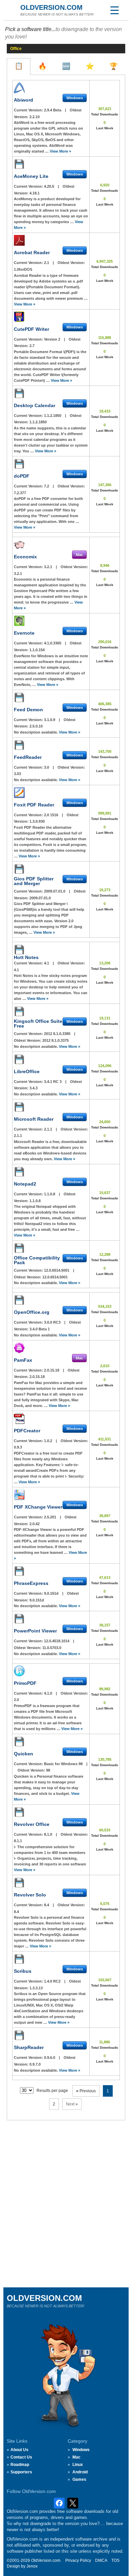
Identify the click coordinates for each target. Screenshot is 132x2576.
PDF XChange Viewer (38, 1507)
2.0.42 (35, 1524)
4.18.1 (35, 193)
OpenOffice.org (32, 1312)
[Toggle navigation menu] (114, 10)
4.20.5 (50, 186)
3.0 (47, 767)
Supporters (21, 2472)
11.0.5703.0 (52, 1648)
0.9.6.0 (50, 2057)
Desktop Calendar (35, 405)
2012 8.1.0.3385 (58, 1034)
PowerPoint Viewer (35, 1631)
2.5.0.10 (36, 726)
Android (80, 2472)
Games (79, 2479)
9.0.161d (52, 1593)
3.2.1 (49, 567)
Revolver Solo (30, 1895)
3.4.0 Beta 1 (40, 1329)
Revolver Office (32, 1824)
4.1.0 (49, 1693)
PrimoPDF (25, 1683)
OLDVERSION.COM (51, 7)
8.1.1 (18, 1841)
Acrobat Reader (32, 253)
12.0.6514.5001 (57, 1270)
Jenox (32, 2566)
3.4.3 (34, 1088)
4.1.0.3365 (53, 643)
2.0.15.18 (52, 1370)
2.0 (16, 1700)
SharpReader (29, 2047)
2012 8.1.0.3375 (56, 1040)
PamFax (23, 1360)
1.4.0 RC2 (53, 1981)
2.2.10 (35, 117)
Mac (76, 2457)
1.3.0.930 (37, 821)
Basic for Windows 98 (64, 1764)
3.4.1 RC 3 (53, 1082)
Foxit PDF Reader (34, 805)
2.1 (47, 263)
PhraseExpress (31, 1583)
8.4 (47, 1905)
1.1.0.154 (37, 650)
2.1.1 (49, 1129)
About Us (19, 2450)
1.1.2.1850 (53, 416)
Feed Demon (28, 710)
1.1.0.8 (50, 1194)
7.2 (47, 486)
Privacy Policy (78, 2560)
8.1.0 (49, 1834)
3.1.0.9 (50, 720)
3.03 (17, 774)
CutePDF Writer (31, 329)
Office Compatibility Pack (37, 1260)
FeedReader (28, 757)
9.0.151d (37, 1600)
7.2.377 (20, 493)
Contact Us (21, 2457)
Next (72, 2104)
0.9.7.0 (35, 2064)
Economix (25, 557)
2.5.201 (51, 1517)
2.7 (32, 346)
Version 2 (53, 339)
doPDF (22, 476)
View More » (60, 151)
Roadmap (20, 2465)
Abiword (24, 100)
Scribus (23, 1971)
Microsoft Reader (34, 1119)
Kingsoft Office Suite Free (38, 1024)
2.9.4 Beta (53, 110)
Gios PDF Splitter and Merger (34, 881)
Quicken (24, 1754)
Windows (81, 2450)
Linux (78, 2465)
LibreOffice (27, 1071)
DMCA (101, 2560)
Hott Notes (26, 957)
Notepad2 (25, 1184)
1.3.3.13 (36, 1988)
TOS (115, 2560)
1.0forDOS (23, 269)
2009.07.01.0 (55, 891)
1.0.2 (49, 1441)
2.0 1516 (52, 815)
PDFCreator (27, 1431)
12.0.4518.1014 (57, 1641)
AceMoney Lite (31, 176)
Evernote (24, 633)
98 (48, 1770)
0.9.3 (18, 1447)
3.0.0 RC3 (53, 1322)
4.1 (47, 963)
